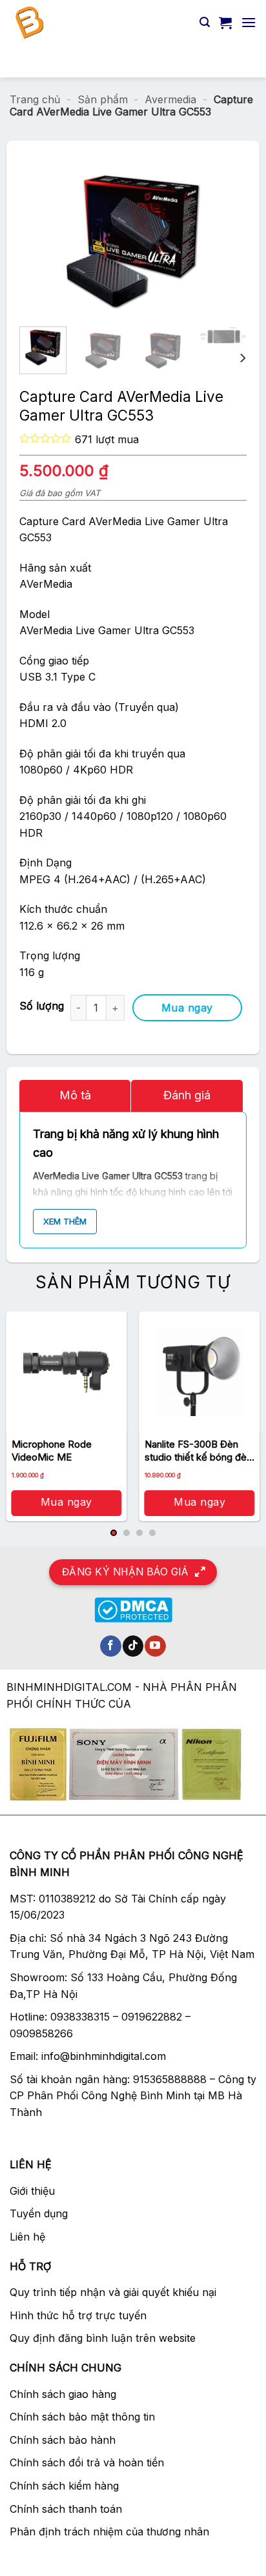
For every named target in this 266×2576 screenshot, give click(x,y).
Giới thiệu (32, 2191)
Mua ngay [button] (66, 1502)
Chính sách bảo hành (63, 2440)
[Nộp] (241, 61)
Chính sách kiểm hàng (64, 2486)
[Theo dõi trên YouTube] (155, 1646)
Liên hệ (27, 2237)
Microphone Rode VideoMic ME (52, 1451)
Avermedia (170, 99)
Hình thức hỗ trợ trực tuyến (78, 2315)
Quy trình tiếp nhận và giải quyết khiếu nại (113, 2292)
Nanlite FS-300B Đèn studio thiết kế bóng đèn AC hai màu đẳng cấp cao (198, 1451)
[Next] (204, 241)
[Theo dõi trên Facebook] (111, 1646)
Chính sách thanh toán (66, 2509)
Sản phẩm (103, 99)
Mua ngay (187, 1008)
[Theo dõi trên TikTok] (133, 1646)
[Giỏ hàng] (225, 23)
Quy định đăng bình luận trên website (103, 2338)
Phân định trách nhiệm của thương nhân (109, 2531)
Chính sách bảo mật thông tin (82, 2417)
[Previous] (62, 241)
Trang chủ (35, 99)
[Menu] (249, 22)
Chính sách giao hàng (63, 2394)
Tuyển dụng (39, 2213)
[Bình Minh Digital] (100, 23)
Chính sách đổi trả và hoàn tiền (87, 2462)
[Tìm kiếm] (205, 22)
